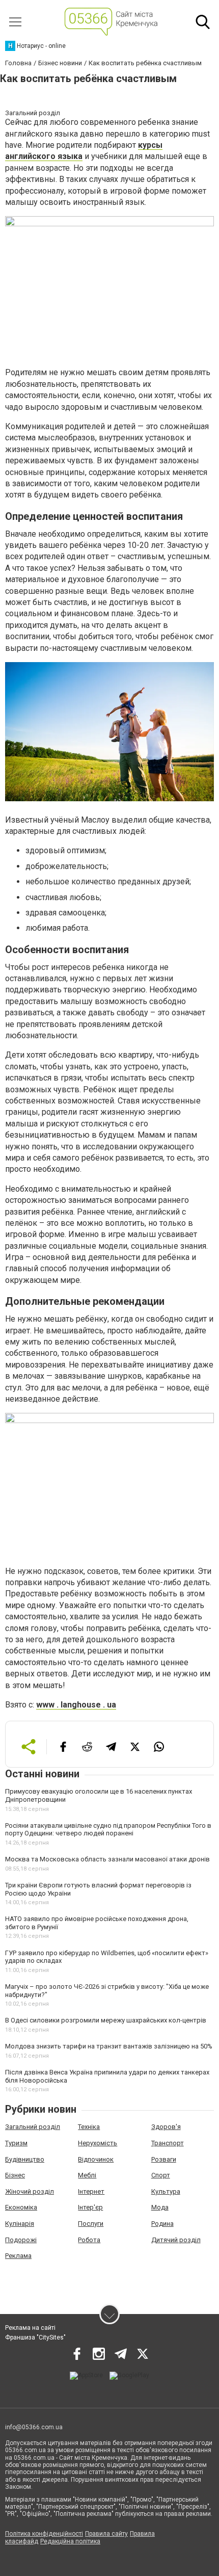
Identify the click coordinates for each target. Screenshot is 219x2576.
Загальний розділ (33, 2127)
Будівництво (25, 2159)
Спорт (161, 2175)
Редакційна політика (70, 2541)
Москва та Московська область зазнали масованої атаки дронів (107, 1859)
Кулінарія (20, 2224)
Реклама (18, 2256)
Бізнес (15, 2175)
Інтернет (91, 2191)
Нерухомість (98, 2143)
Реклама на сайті (30, 2328)
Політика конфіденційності (44, 2534)
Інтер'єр (90, 2207)
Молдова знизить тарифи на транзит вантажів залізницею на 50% (109, 2046)
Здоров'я (166, 2127)
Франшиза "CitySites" (35, 2337)
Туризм (16, 2143)
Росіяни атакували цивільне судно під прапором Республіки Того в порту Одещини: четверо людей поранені (108, 1830)
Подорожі (21, 2240)
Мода (160, 2207)
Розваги (164, 2159)
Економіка (21, 2207)
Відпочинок (96, 2159)
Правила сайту (106, 2534)
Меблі (87, 2175)
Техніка (89, 2127)
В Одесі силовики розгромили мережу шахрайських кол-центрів (106, 2020)
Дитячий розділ (176, 2240)
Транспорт (168, 2143)
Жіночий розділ (30, 2191)
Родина (162, 2224)
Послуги (91, 2224)
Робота (89, 2240)
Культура (166, 2191)
